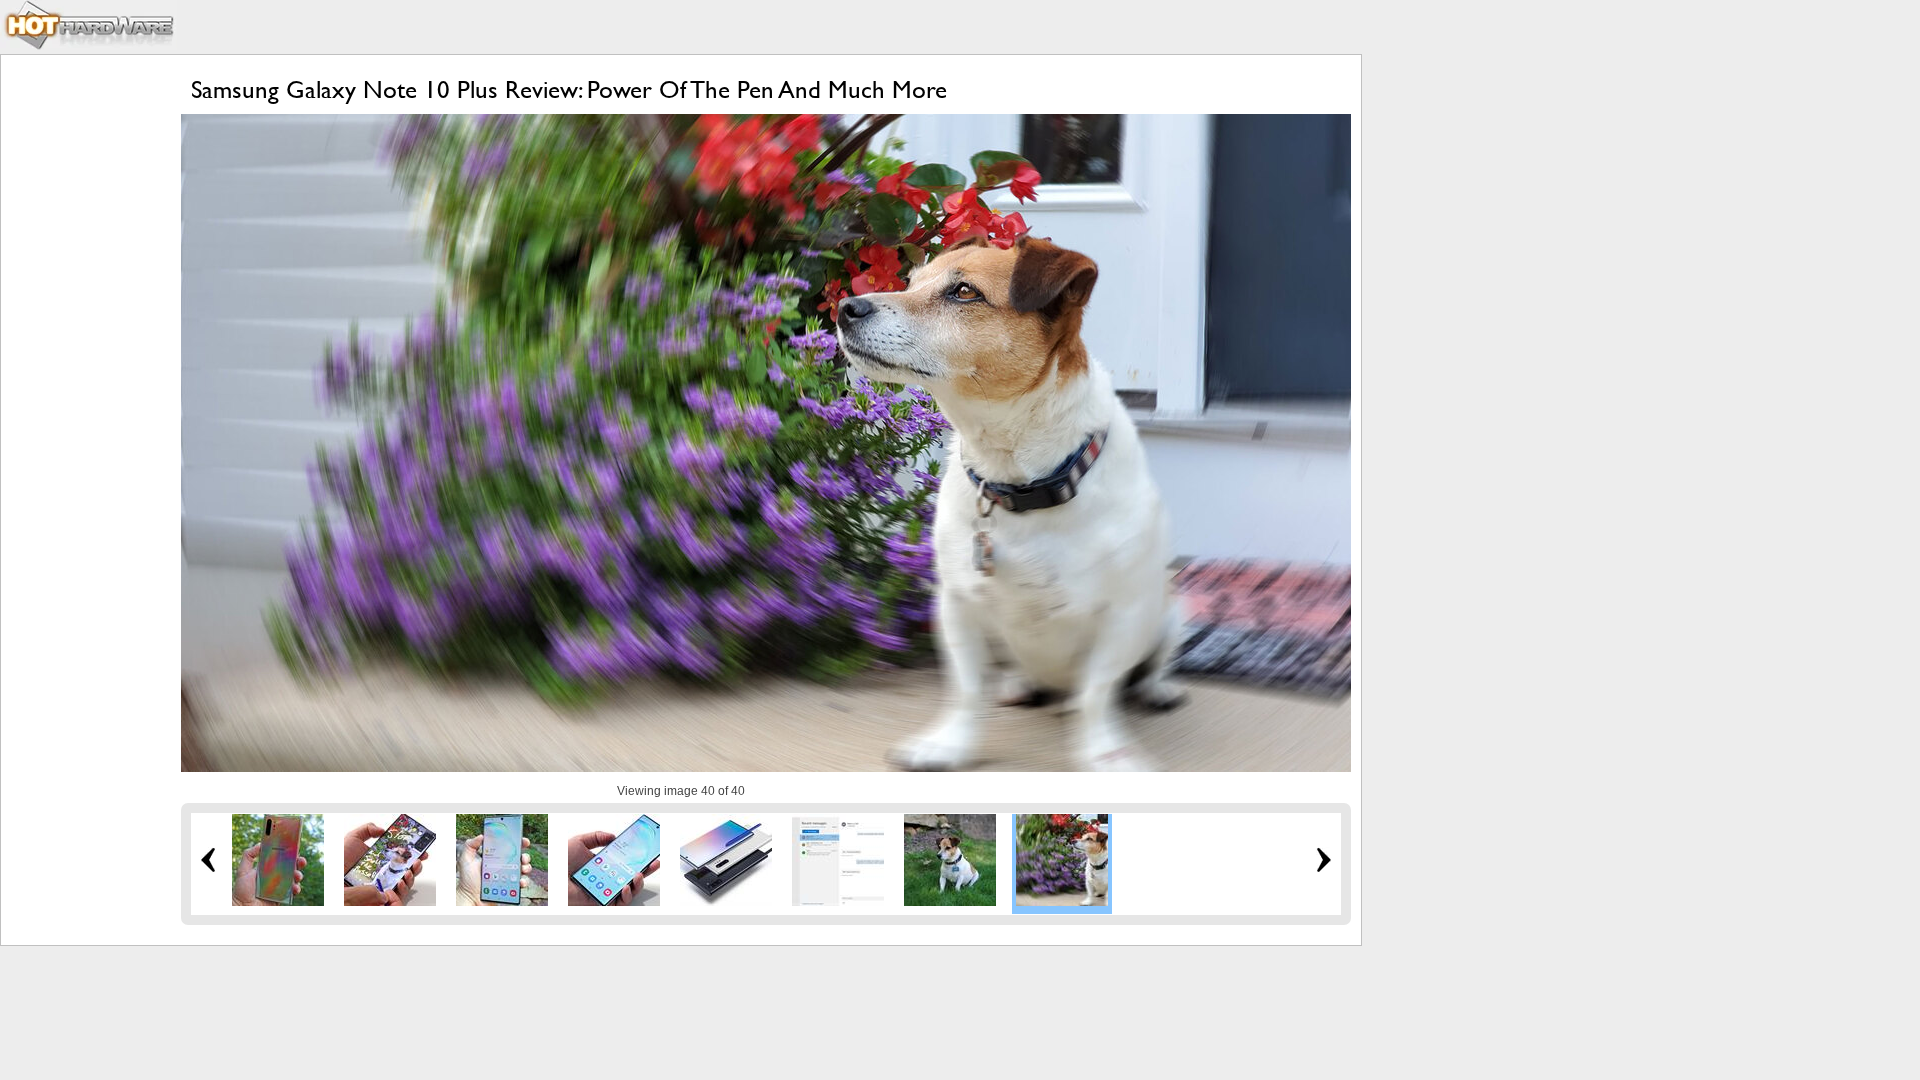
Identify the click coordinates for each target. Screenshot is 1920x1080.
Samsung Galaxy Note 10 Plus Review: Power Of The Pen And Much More (569, 89)
